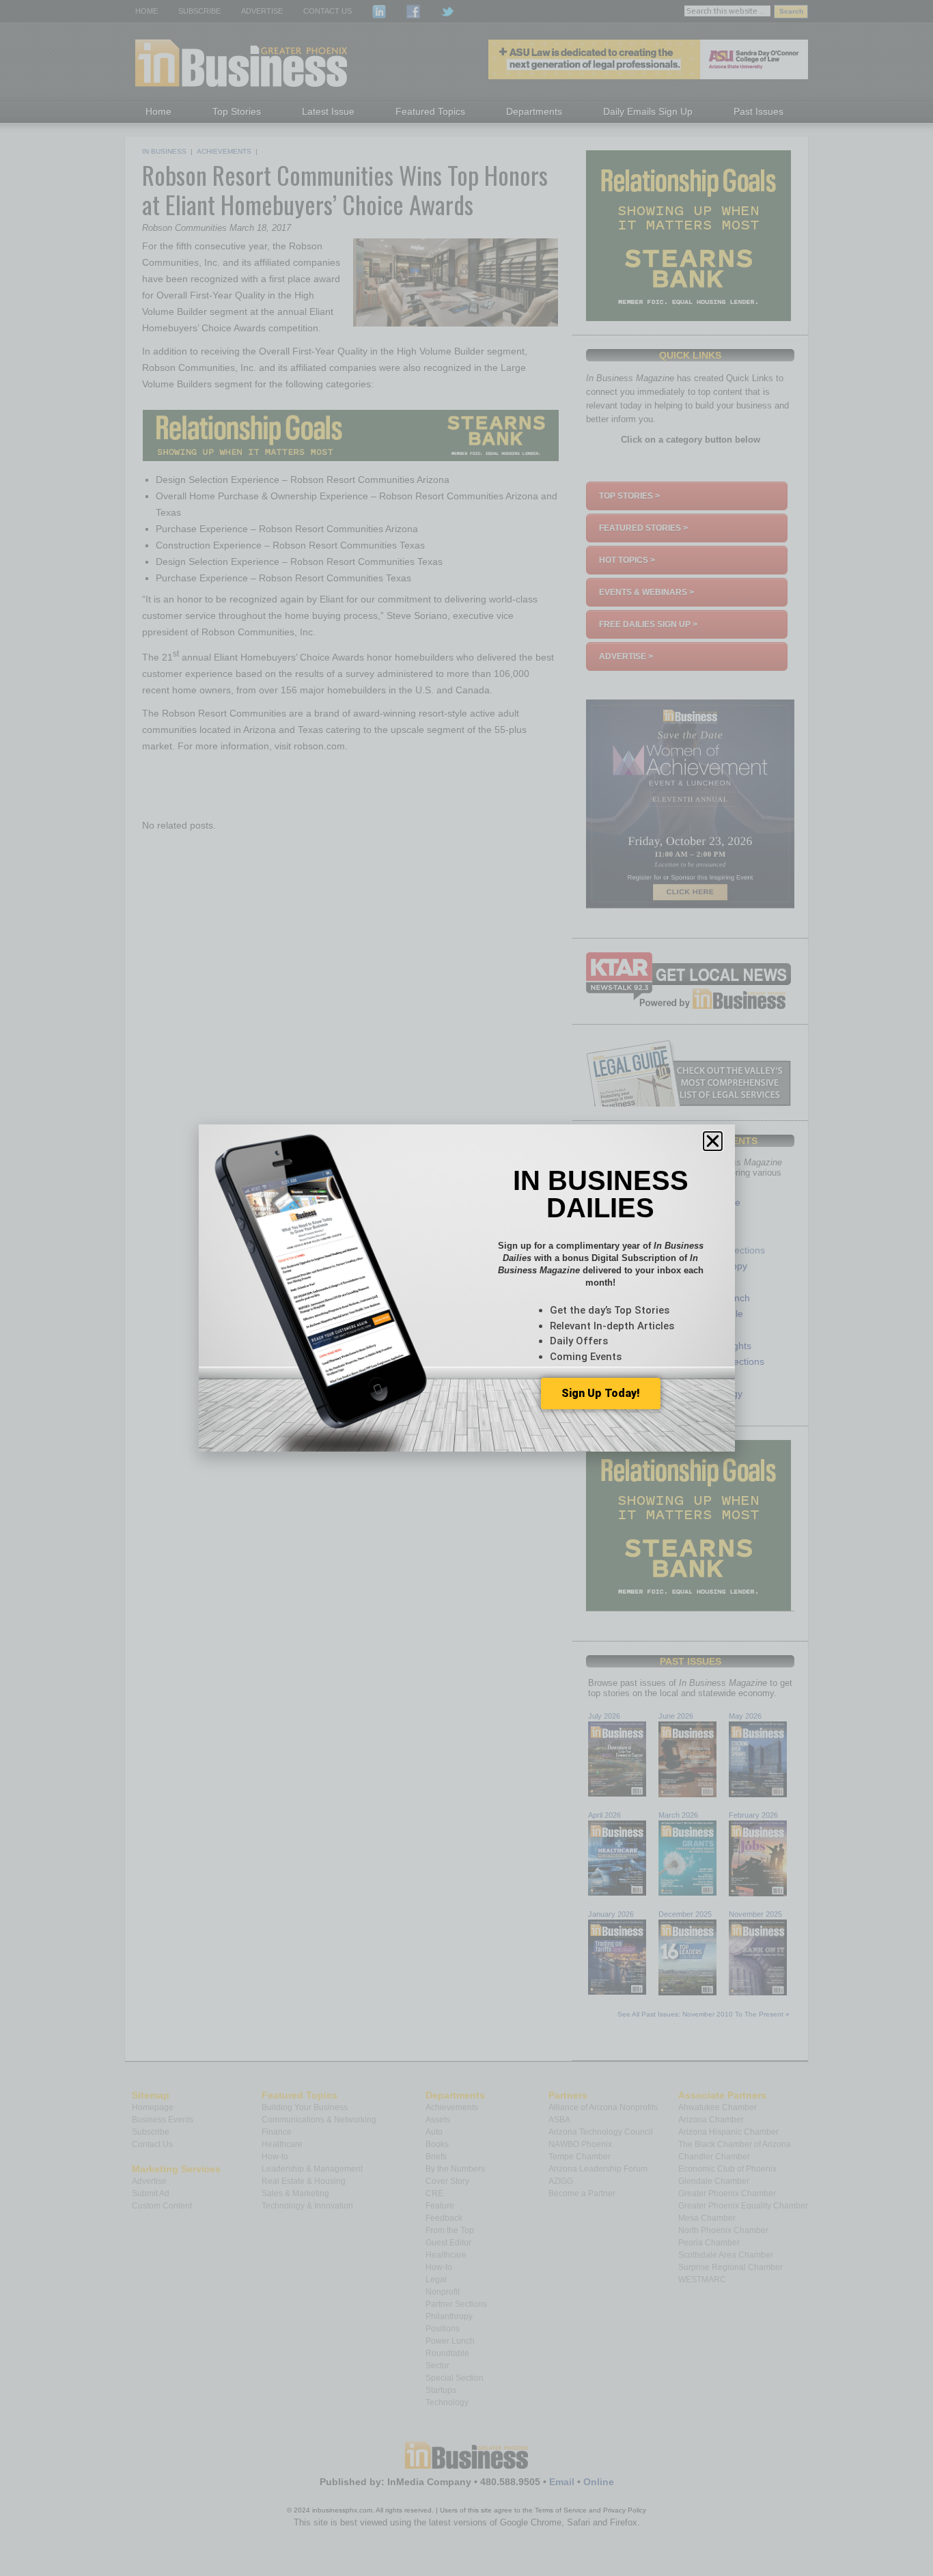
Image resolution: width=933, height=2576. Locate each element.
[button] (713, 1141)
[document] (466, 1288)
